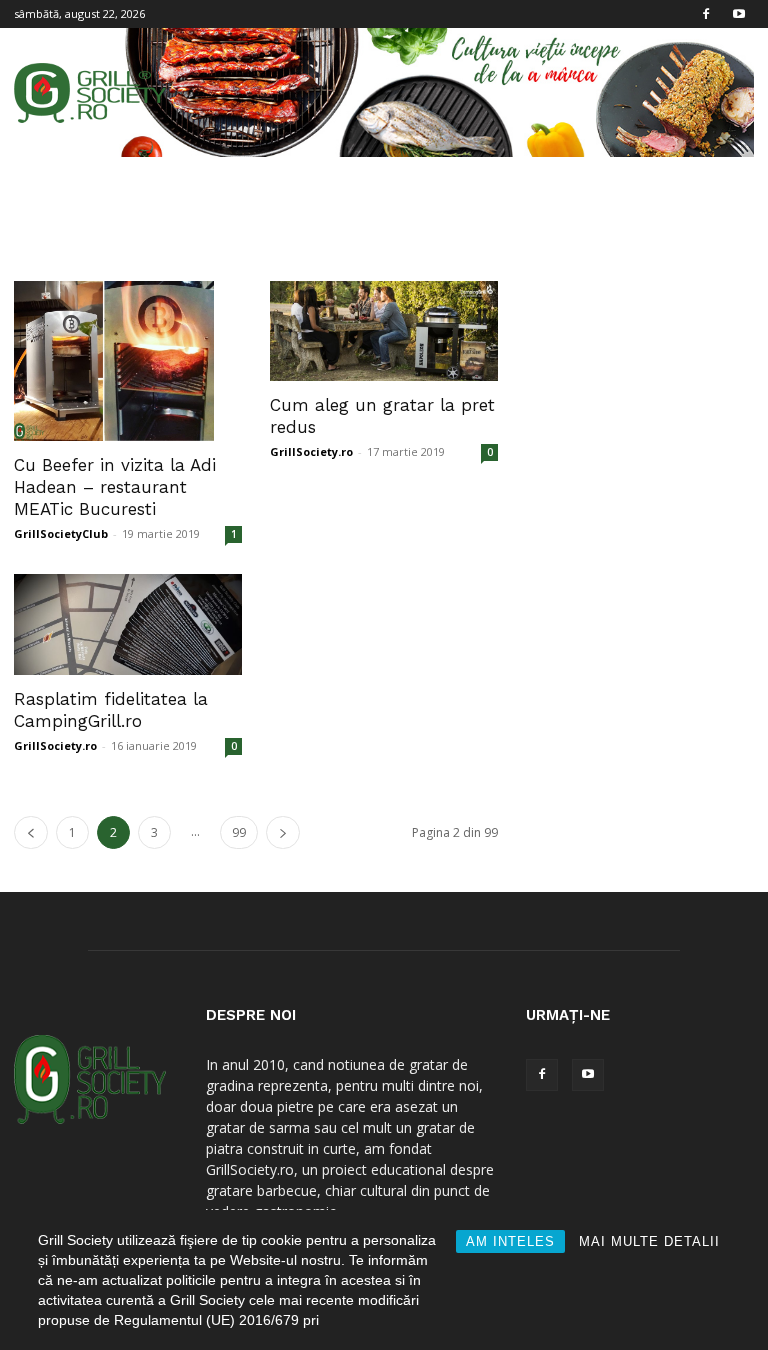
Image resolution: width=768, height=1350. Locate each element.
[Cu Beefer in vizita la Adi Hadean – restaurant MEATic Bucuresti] (128, 361)
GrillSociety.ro (311, 451)
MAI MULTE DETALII (649, 1241)
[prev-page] (31, 832)
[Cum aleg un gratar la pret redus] (384, 331)
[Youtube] (739, 14)
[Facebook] (706, 14)
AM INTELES (510, 1241)
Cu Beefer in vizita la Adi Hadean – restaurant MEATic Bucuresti (115, 487)
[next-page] (283, 832)
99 (239, 832)
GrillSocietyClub (61, 533)
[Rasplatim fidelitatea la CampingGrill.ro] (128, 624)
